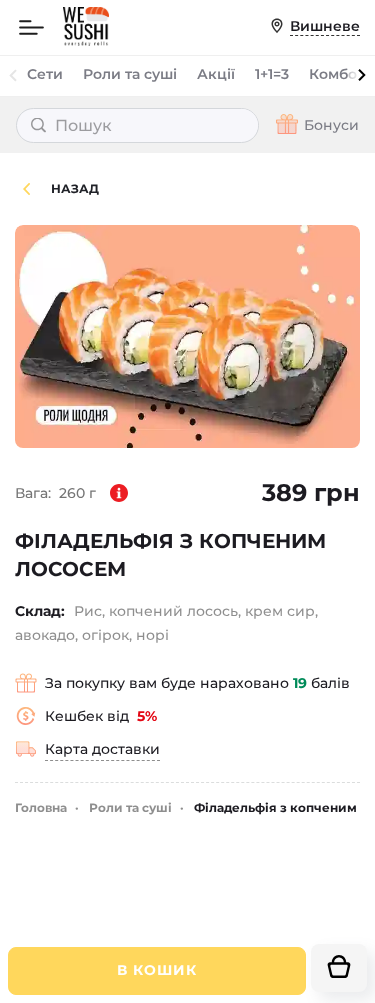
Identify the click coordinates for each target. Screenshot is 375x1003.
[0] (339, 968)
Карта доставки (102, 749)
